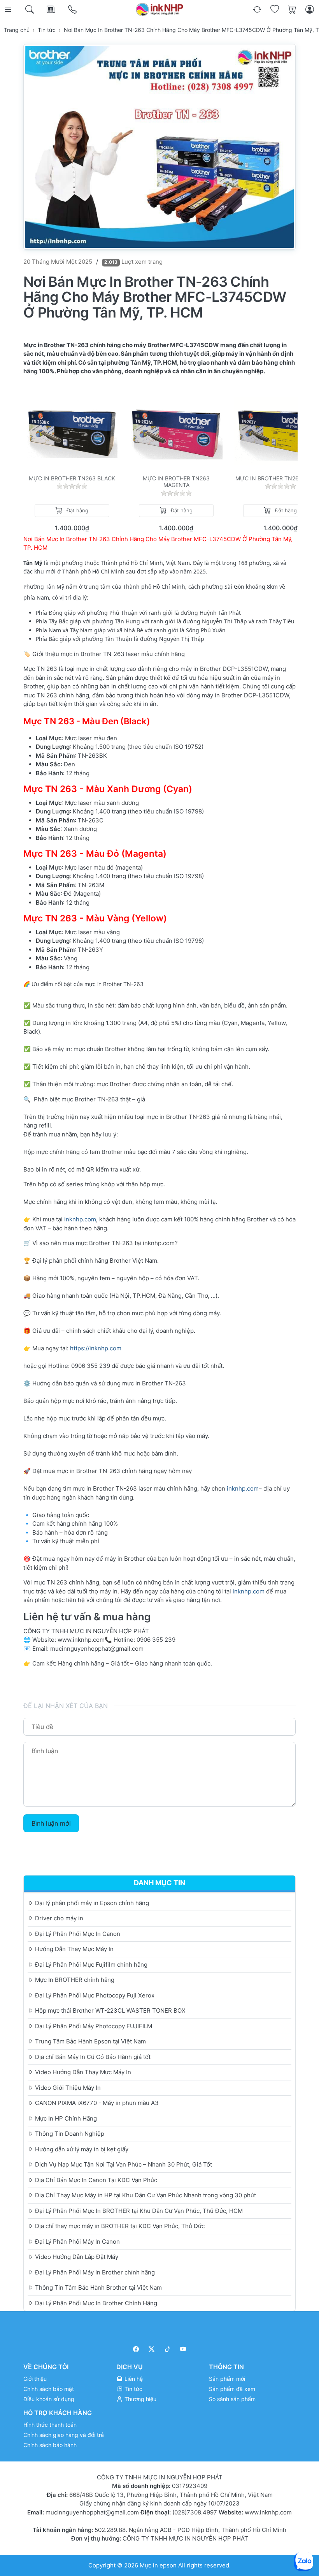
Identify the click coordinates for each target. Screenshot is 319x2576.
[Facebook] (136, 2349)
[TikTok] (167, 2349)
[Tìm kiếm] (30, 10)
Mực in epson (158, 2565)
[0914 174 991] (73, 10)
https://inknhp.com (96, 1348)
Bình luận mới (51, 1823)
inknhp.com (80, 1219)
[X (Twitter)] (152, 2349)
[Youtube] (183, 2349)
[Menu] (9, 10)
